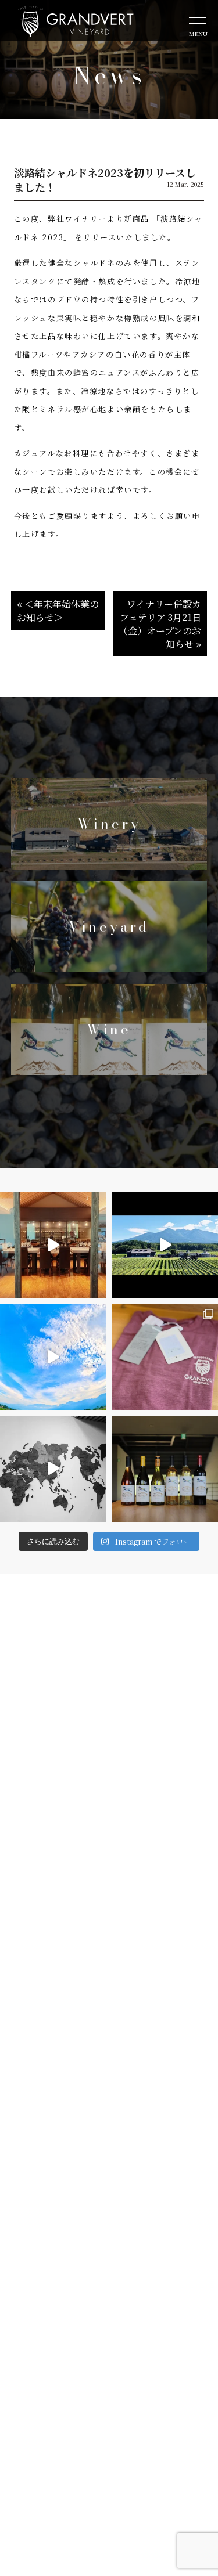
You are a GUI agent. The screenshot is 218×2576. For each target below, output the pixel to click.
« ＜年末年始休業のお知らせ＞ (58, 611)
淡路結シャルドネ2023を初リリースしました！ (105, 180)
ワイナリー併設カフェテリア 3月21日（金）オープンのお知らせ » (160, 624)
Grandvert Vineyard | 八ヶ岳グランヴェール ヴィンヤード (76, 28)
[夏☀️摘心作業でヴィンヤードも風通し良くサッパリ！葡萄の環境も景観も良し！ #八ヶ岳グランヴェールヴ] (53, 1357)
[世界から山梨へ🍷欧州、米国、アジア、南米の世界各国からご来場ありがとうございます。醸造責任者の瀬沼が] (53, 1469)
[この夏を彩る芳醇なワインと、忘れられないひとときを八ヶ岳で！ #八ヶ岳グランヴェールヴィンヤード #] (53, 1245)
